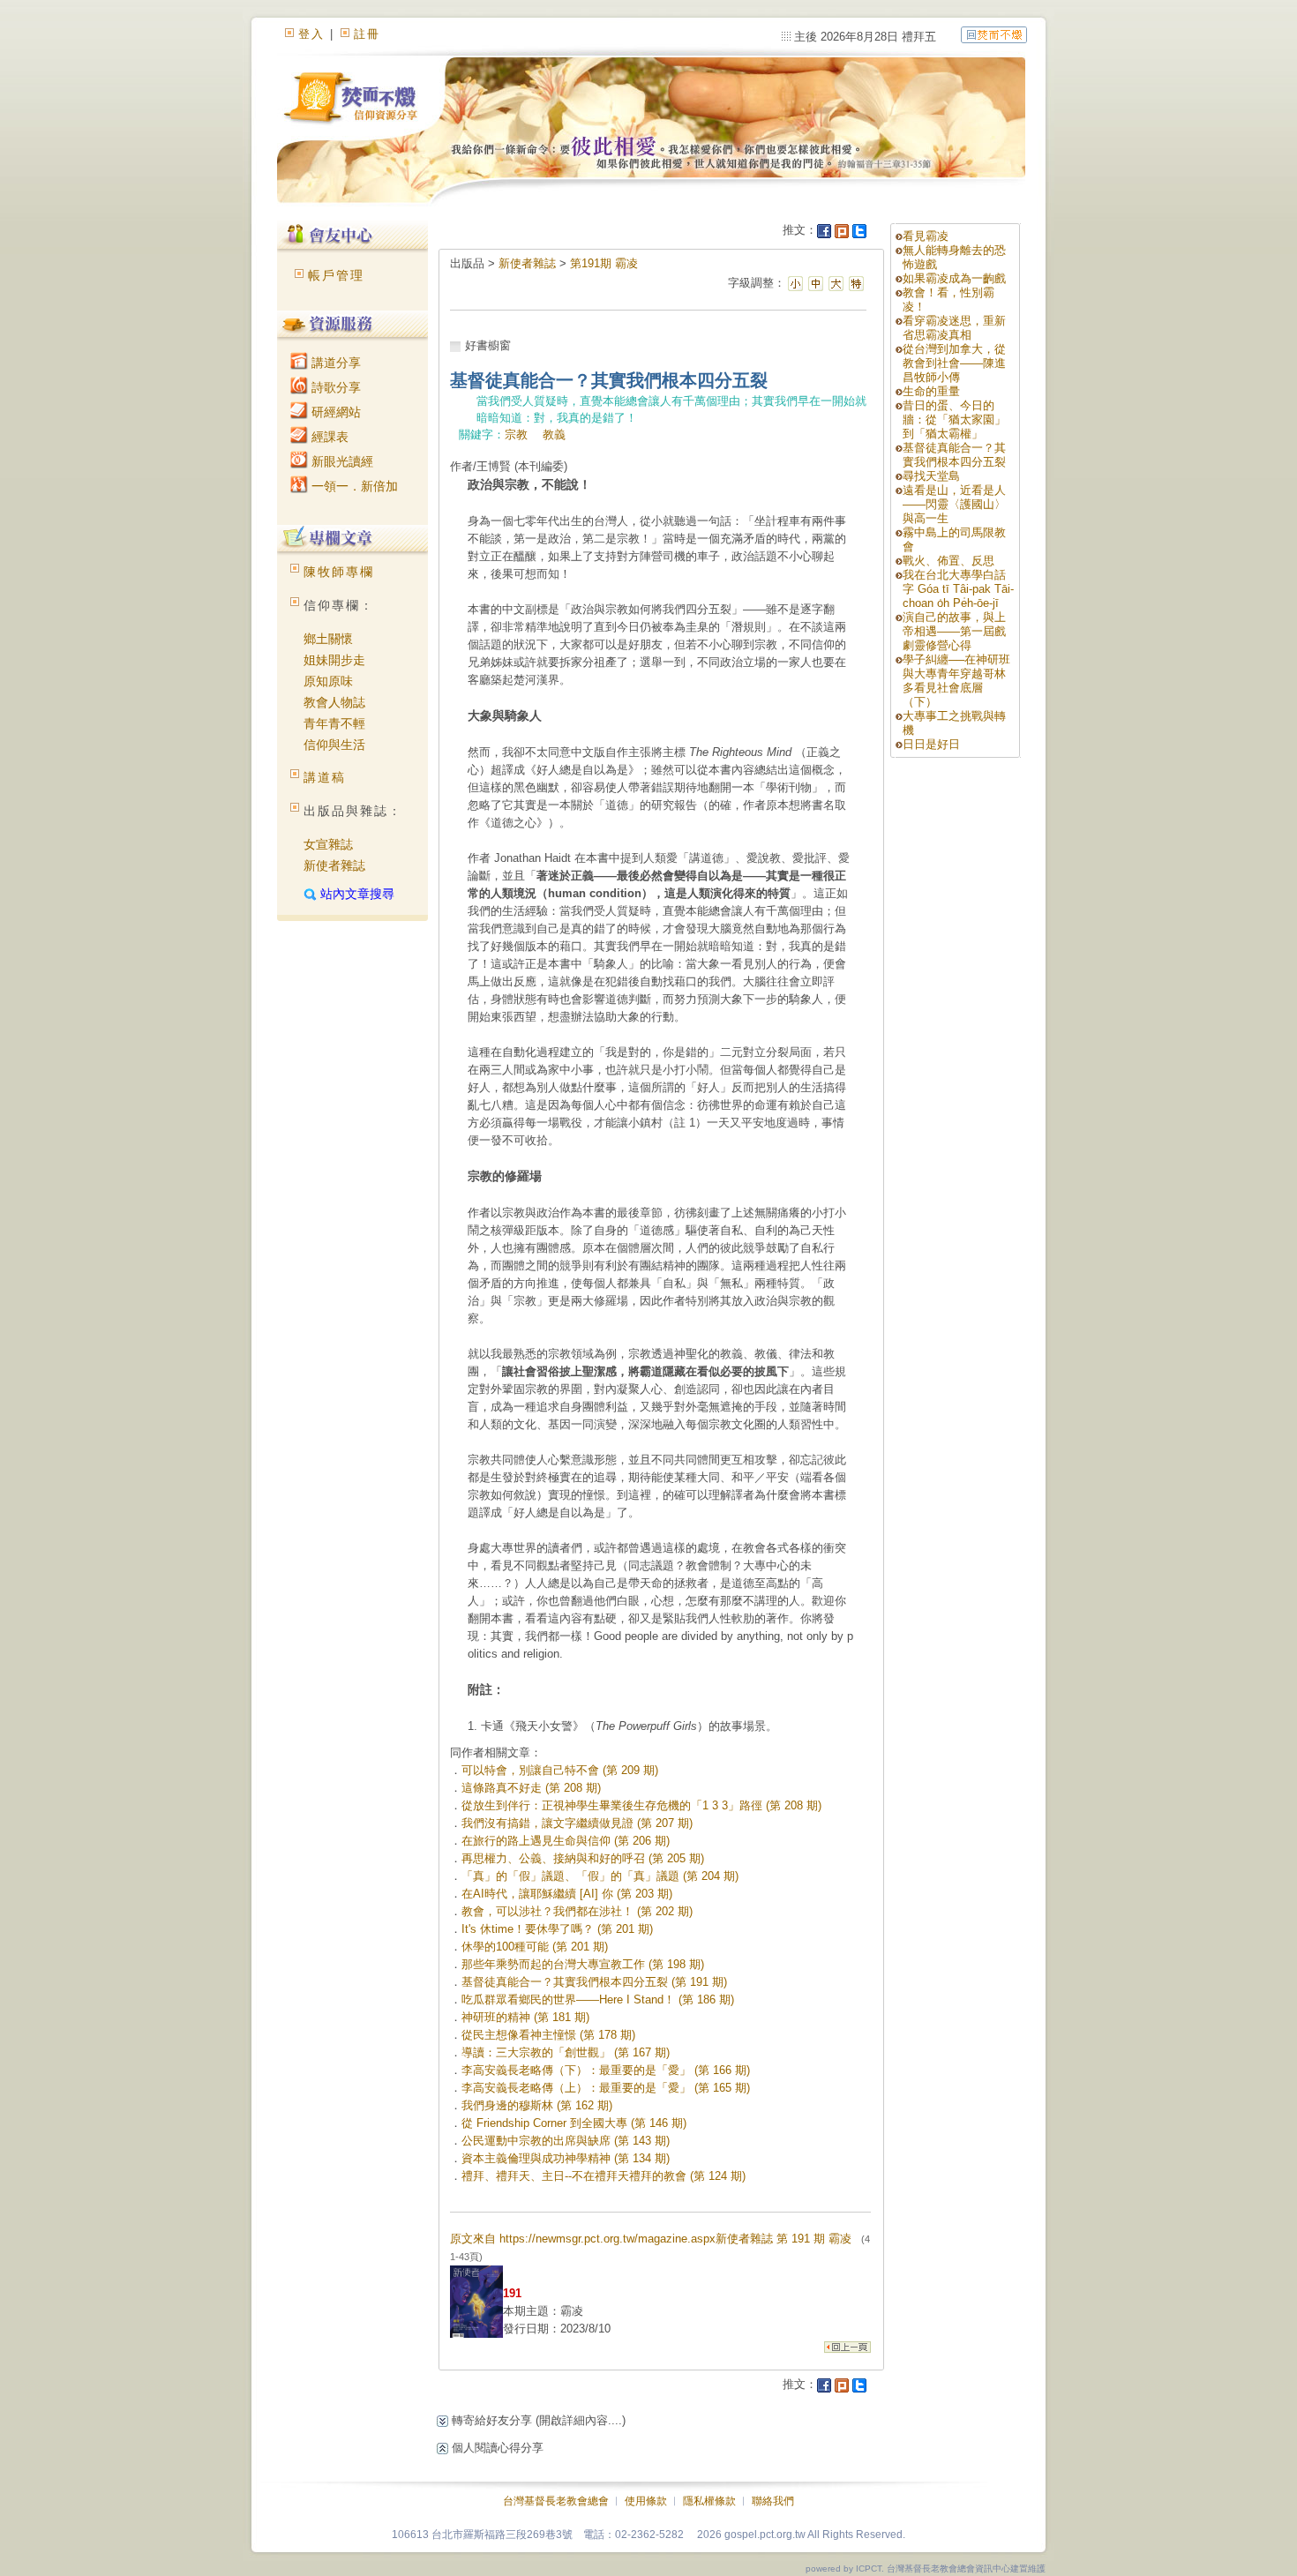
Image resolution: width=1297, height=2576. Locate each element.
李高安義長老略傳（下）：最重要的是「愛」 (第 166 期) (606, 2070)
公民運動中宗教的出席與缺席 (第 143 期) (566, 2141)
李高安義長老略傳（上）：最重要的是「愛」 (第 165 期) (606, 2088)
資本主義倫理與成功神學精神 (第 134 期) (566, 2158)
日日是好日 (931, 744)
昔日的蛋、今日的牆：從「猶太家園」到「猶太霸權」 (954, 419)
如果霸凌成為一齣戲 (954, 278)
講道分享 (334, 363)
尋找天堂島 (931, 476)
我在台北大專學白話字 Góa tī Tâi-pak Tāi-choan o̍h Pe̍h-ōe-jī (958, 589)
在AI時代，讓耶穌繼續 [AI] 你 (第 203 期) (567, 1894)
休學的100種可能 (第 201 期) (535, 1947)
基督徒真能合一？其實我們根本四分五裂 (954, 455)
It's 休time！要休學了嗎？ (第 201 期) (557, 1929)
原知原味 (328, 681)
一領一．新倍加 (353, 486)
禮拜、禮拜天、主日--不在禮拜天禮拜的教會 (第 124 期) (604, 2176)
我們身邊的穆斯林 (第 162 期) (537, 2105)
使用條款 (646, 2501)
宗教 (516, 434)
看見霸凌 (926, 236)
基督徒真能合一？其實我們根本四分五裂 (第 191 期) (594, 1982)
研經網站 (334, 412)
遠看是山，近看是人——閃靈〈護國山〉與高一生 (954, 504)
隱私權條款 (709, 2501)
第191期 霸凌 (604, 263)
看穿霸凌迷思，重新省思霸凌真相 (954, 328)
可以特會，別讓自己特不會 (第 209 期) (560, 1770)
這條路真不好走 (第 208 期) (531, 1788)
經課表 (328, 437)
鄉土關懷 (328, 639)
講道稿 (325, 777)
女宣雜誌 (328, 844)
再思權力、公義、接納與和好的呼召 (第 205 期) (583, 1858)
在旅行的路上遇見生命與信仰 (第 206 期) (566, 1841)
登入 (311, 34)
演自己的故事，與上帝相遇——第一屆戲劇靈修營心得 (954, 631)
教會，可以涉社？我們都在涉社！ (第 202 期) (577, 1911)
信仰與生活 (334, 745)
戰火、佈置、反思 (948, 561)
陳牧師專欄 (339, 572)
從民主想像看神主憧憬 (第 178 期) (548, 2035)
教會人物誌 (334, 702)
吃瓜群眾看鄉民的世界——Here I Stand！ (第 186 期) (598, 1999)
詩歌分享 (334, 387)
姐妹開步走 (334, 660)
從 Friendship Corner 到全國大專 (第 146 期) (574, 2123)
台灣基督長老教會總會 (556, 2501)
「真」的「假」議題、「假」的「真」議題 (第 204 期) (600, 1876)
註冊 (367, 34)
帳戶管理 (336, 275)
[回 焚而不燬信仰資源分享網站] (994, 34)
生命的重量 (931, 391)
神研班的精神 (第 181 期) (525, 2017)
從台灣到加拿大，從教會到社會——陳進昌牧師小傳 (954, 363)
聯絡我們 (773, 2501)
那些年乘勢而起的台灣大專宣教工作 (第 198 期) (583, 1964)
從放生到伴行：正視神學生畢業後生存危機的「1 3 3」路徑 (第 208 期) (641, 1805)
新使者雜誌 (334, 865)
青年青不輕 (334, 723)
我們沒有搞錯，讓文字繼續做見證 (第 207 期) (577, 1823)
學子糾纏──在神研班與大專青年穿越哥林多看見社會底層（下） (956, 681)
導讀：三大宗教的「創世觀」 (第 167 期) (566, 2052)
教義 (554, 434)
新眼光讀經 (341, 461)
